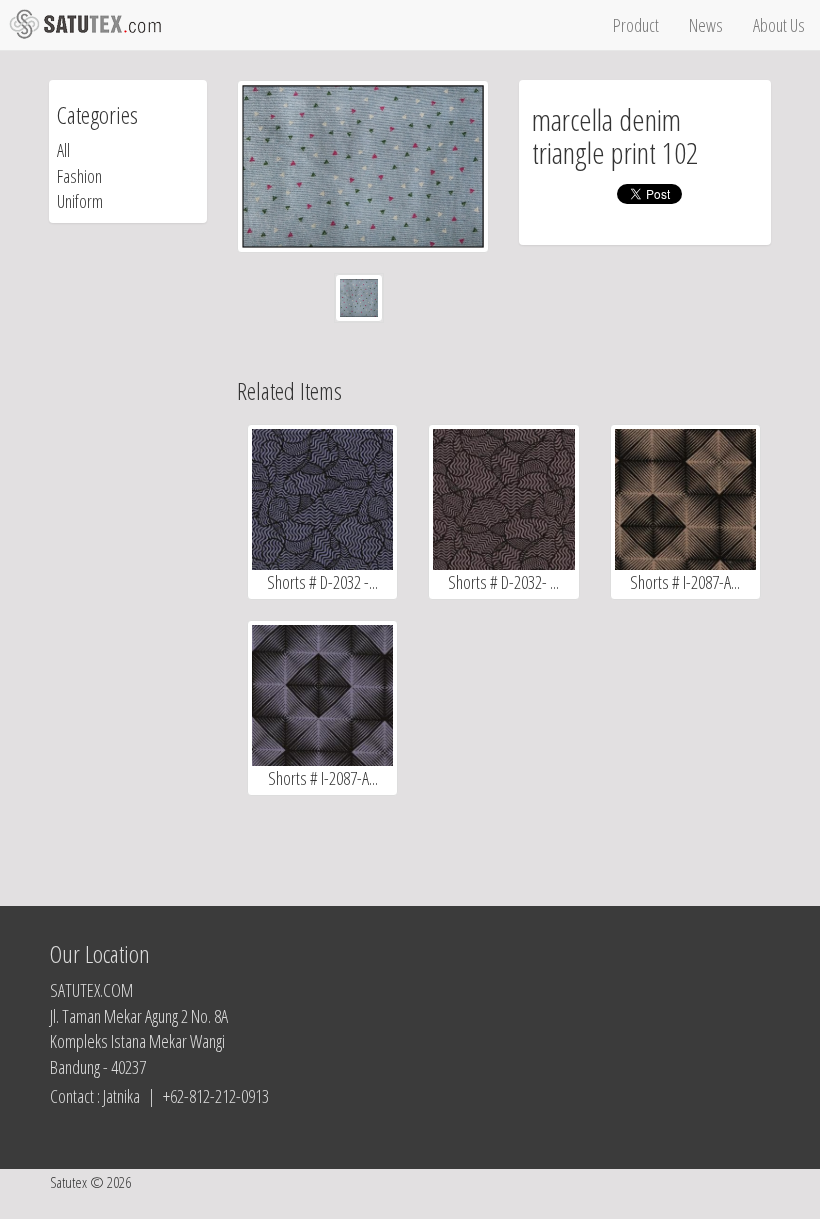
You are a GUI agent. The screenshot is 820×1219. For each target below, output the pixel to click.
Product (636, 25)
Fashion (79, 176)
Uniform (80, 201)
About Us (779, 25)
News (706, 25)
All (63, 150)
